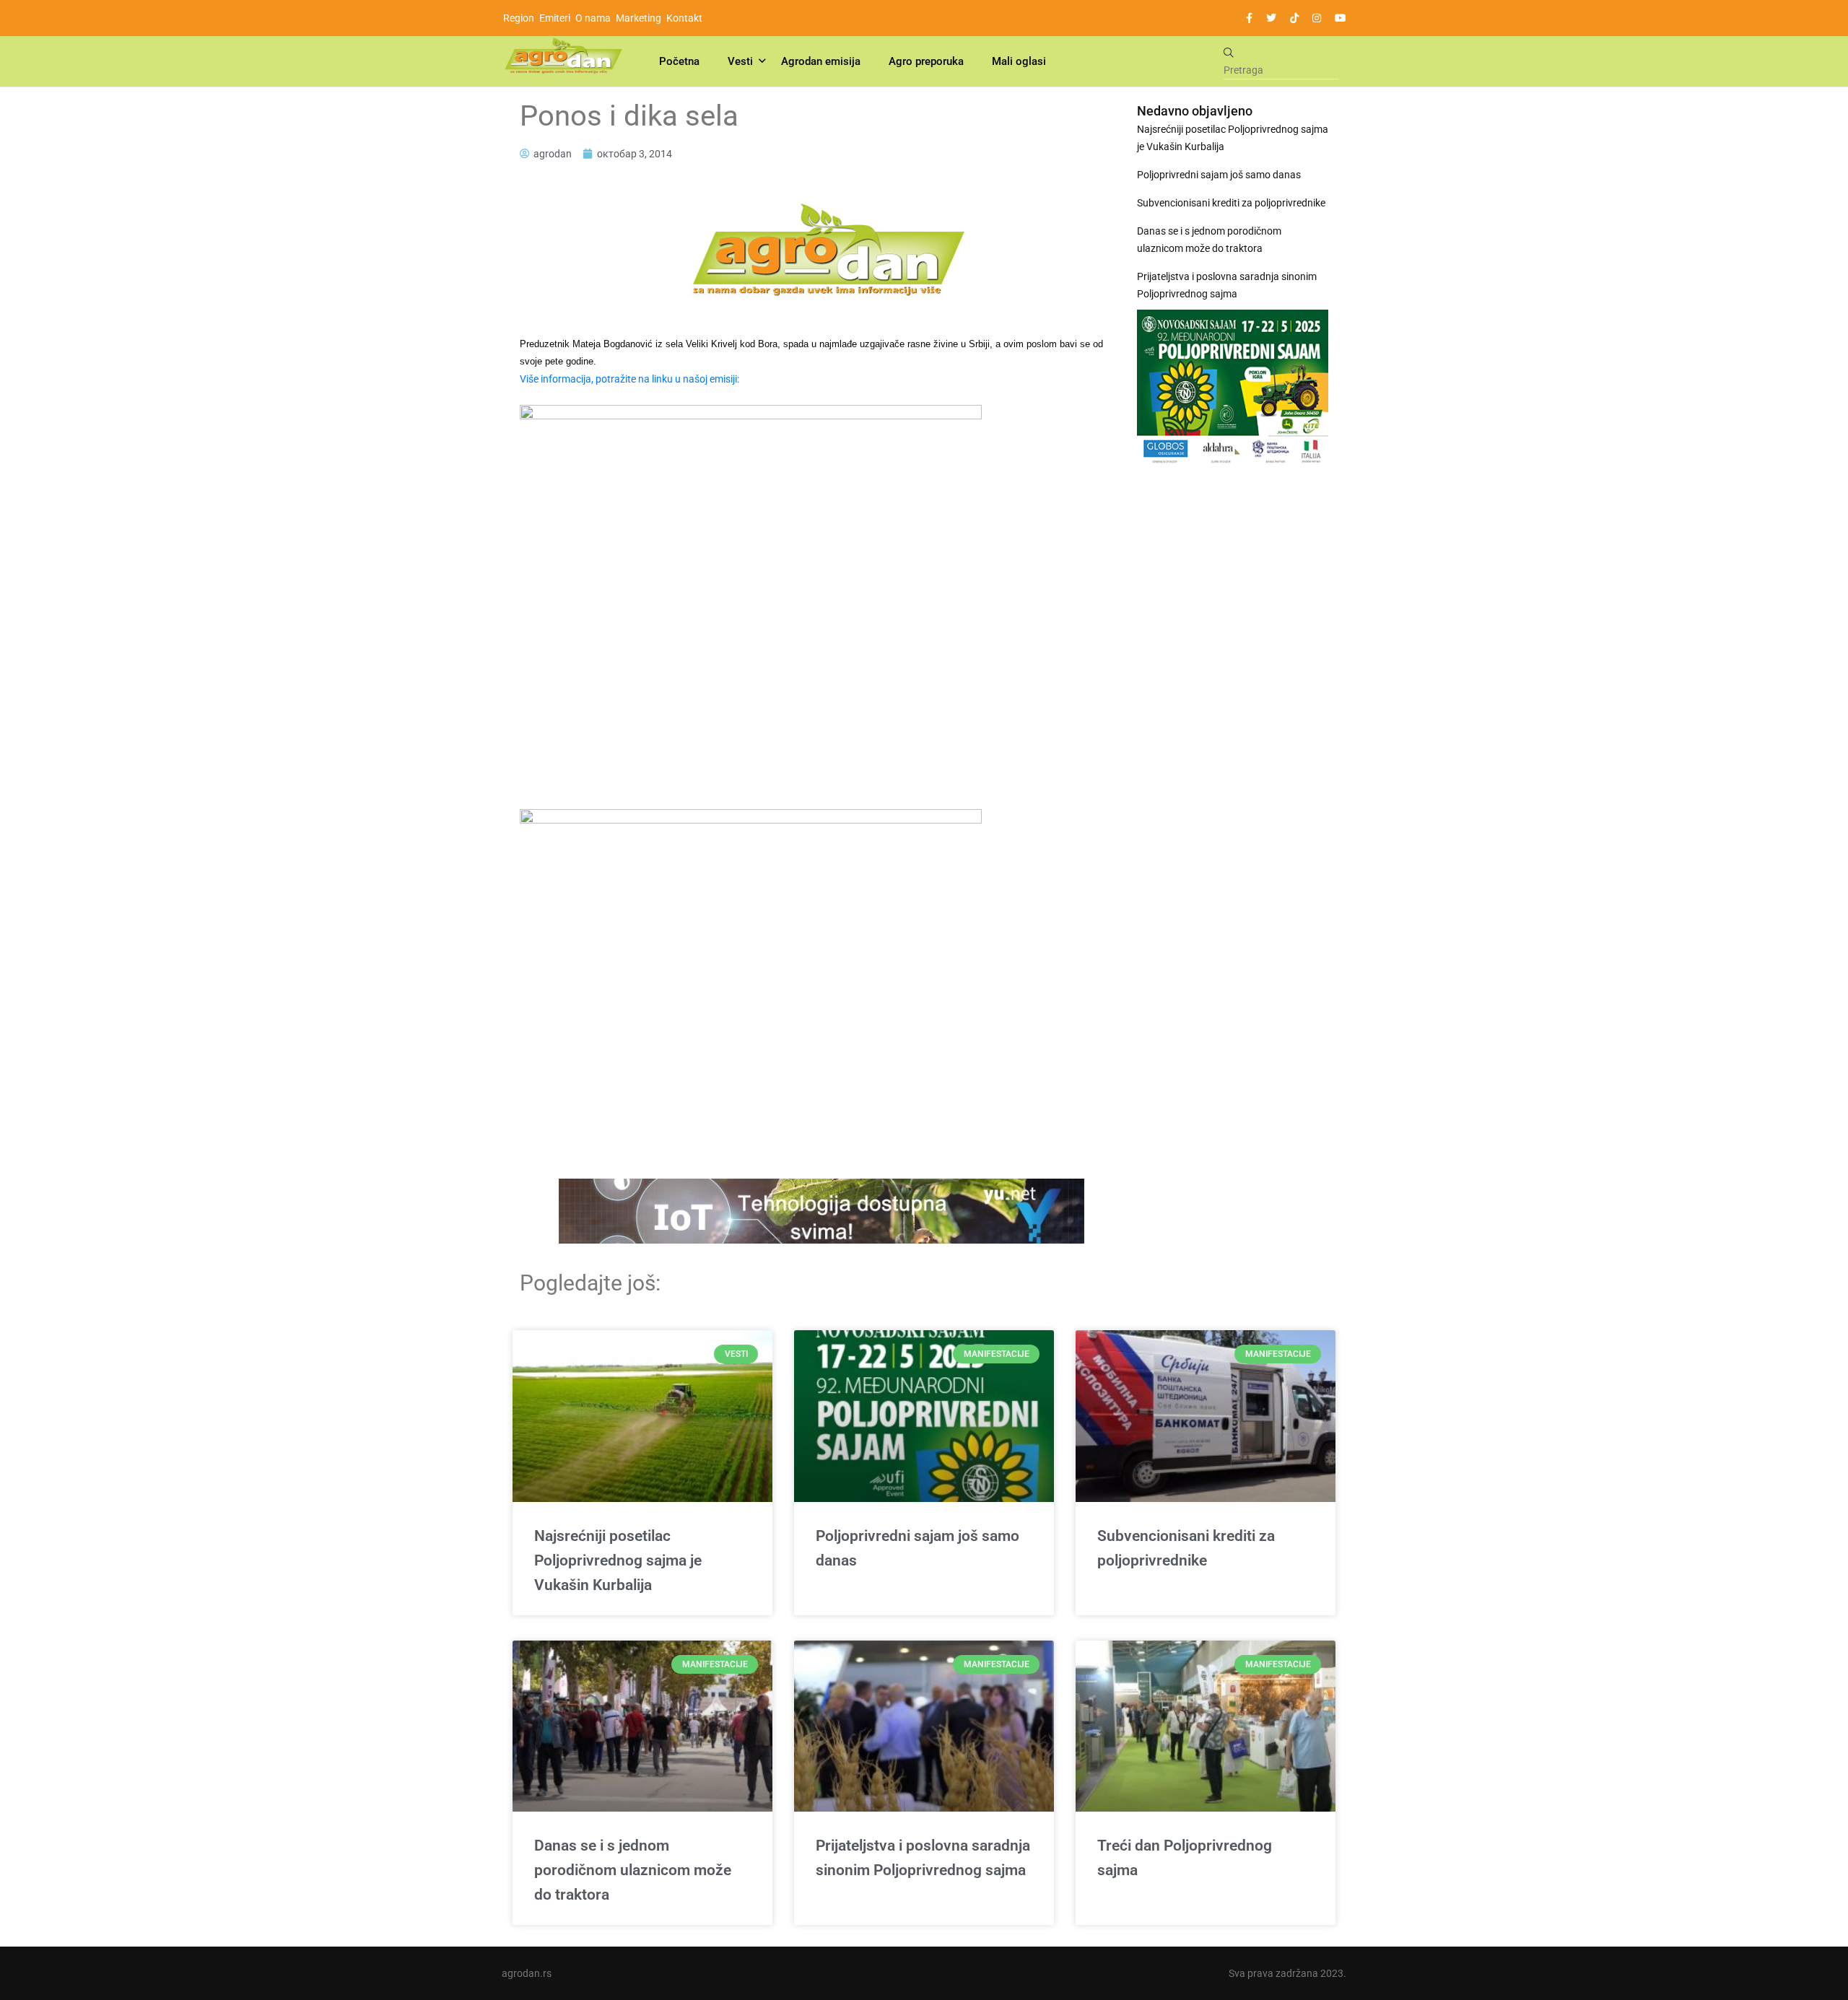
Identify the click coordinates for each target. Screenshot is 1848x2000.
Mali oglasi (1019, 61)
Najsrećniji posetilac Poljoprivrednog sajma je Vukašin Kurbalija (1233, 138)
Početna (679, 61)
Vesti (740, 61)
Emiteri (555, 18)
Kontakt (684, 18)
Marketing (638, 18)
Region (519, 18)
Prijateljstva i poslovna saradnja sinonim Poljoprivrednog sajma (1227, 285)
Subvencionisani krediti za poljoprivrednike (1231, 203)
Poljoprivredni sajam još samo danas (1219, 175)
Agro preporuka (926, 61)
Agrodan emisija (821, 61)
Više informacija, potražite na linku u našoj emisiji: (629, 379)
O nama (593, 18)
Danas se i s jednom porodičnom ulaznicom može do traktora (1209, 240)
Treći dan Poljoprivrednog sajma (1185, 1858)
